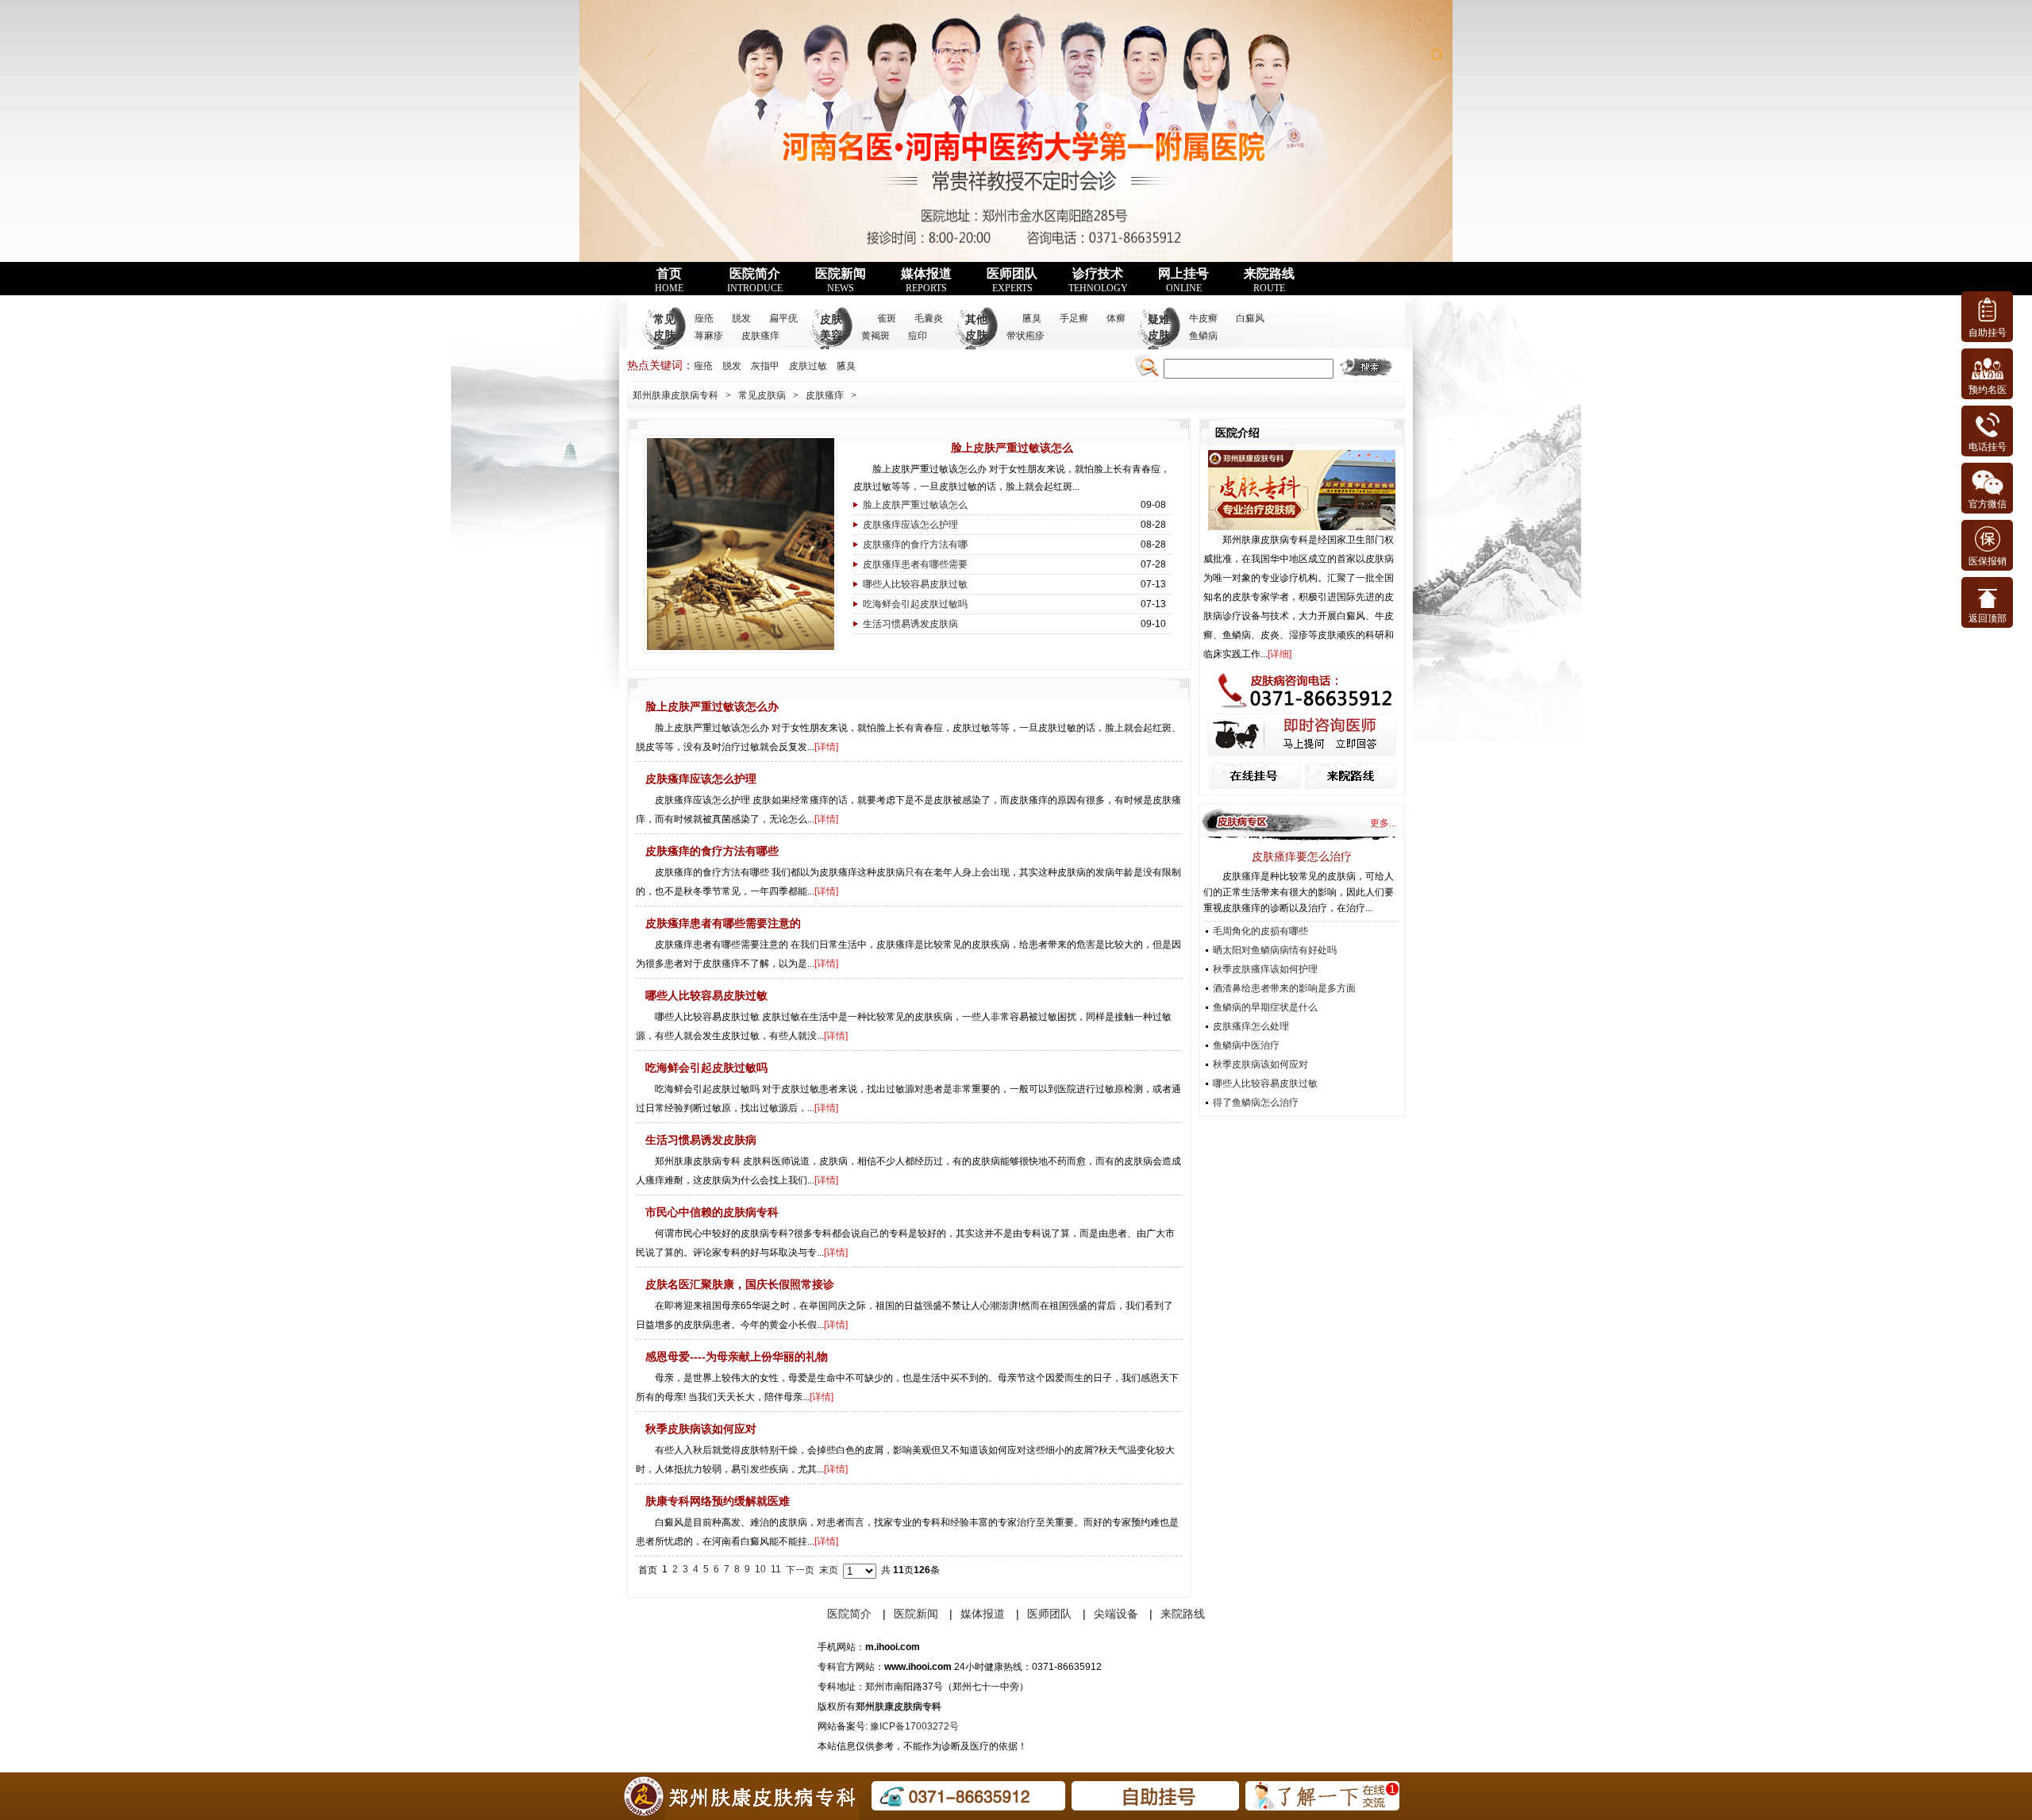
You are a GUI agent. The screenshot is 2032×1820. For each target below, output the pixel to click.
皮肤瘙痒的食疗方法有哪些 (712, 851)
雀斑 (887, 318)
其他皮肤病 (976, 335)
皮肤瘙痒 (760, 336)
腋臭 (1032, 318)
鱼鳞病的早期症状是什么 (1265, 1007)
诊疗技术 (1098, 280)
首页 (669, 280)
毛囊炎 (929, 318)
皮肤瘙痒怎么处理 (1251, 1026)
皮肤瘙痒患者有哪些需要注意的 (723, 923)
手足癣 (1074, 318)
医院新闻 (841, 280)
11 (776, 1569)
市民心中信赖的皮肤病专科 (712, 1212)
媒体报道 (926, 280)
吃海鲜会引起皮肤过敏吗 (915, 604)
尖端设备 (1116, 1614)
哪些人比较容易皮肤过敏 (915, 584)
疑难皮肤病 (1159, 335)
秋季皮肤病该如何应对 (701, 1429)
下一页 (800, 1570)
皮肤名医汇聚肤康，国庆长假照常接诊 (740, 1284)
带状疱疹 (1026, 336)
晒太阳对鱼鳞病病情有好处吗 (1275, 950)
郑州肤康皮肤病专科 (675, 395)
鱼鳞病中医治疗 (1246, 1045)
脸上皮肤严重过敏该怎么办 (712, 706)
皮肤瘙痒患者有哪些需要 (915, 564)
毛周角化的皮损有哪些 (1260, 931)
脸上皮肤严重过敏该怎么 (1012, 448)
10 (760, 1569)
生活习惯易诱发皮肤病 (910, 624)
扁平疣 (783, 318)
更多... (1383, 823)
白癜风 (1250, 318)
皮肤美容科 (831, 335)
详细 (1280, 654)
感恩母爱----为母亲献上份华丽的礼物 (737, 1356)
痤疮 (704, 318)
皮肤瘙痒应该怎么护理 (910, 525)
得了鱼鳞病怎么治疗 (1256, 1102)
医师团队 (1012, 280)
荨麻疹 (709, 336)
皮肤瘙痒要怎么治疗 (1302, 856)
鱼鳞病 (1203, 336)
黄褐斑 (876, 336)
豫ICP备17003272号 (914, 1726)
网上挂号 (1183, 280)
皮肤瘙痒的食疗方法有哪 (915, 544)
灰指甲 (765, 366)
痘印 (918, 336)
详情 (826, 747)
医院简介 (755, 280)
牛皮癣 (1203, 318)
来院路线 (1269, 280)
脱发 (741, 318)
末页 (829, 1570)
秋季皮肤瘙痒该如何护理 (1265, 969)
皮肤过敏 (808, 366)
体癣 (1116, 318)
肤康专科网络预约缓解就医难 (718, 1501)
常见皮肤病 (664, 335)
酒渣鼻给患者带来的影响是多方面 (1284, 988)
